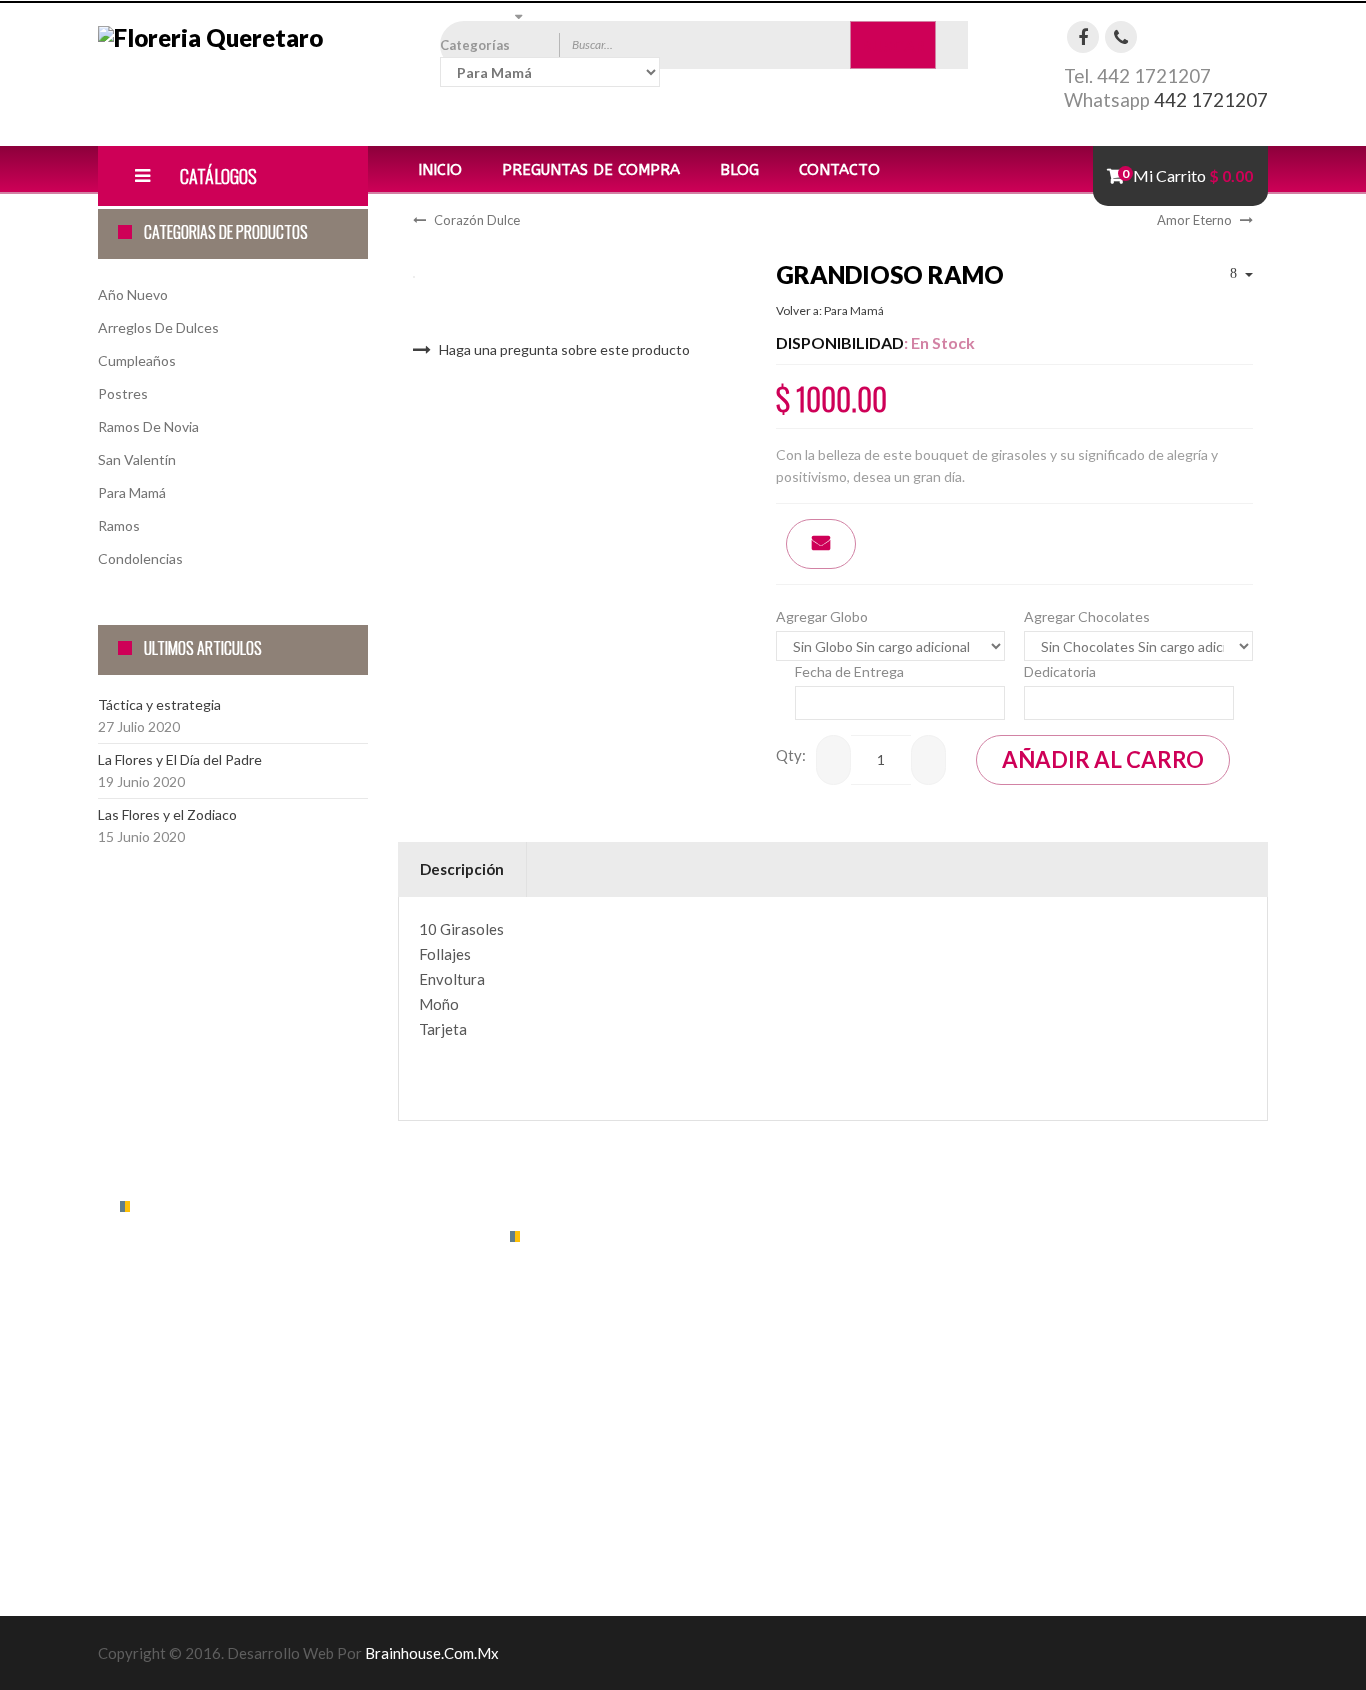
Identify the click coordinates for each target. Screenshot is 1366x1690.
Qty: (791, 755)
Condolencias (140, 558)
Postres (123, 393)
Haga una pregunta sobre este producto (564, 349)
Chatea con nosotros (206, 1467)
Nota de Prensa (558, 1386)
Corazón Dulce (477, 220)
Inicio (440, 170)
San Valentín (137, 459)
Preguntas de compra (591, 170)
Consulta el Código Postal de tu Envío (258, 1504)
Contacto (839, 170)
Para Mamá (132, 492)
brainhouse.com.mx (432, 1653)
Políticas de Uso (560, 1344)
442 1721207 (1211, 100)
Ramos (119, 525)
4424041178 (181, 1393)
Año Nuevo (133, 294)
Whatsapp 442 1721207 (216, 1356)
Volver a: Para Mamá (830, 310)
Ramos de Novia (148, 426)
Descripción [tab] (462, 869)
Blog (739, 170)
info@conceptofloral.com (227, 1430)
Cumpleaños (137, 360)
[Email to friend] (821, 544)
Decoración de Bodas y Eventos (609, 1428)
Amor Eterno (1194, 220)
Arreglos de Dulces (158, 327)
